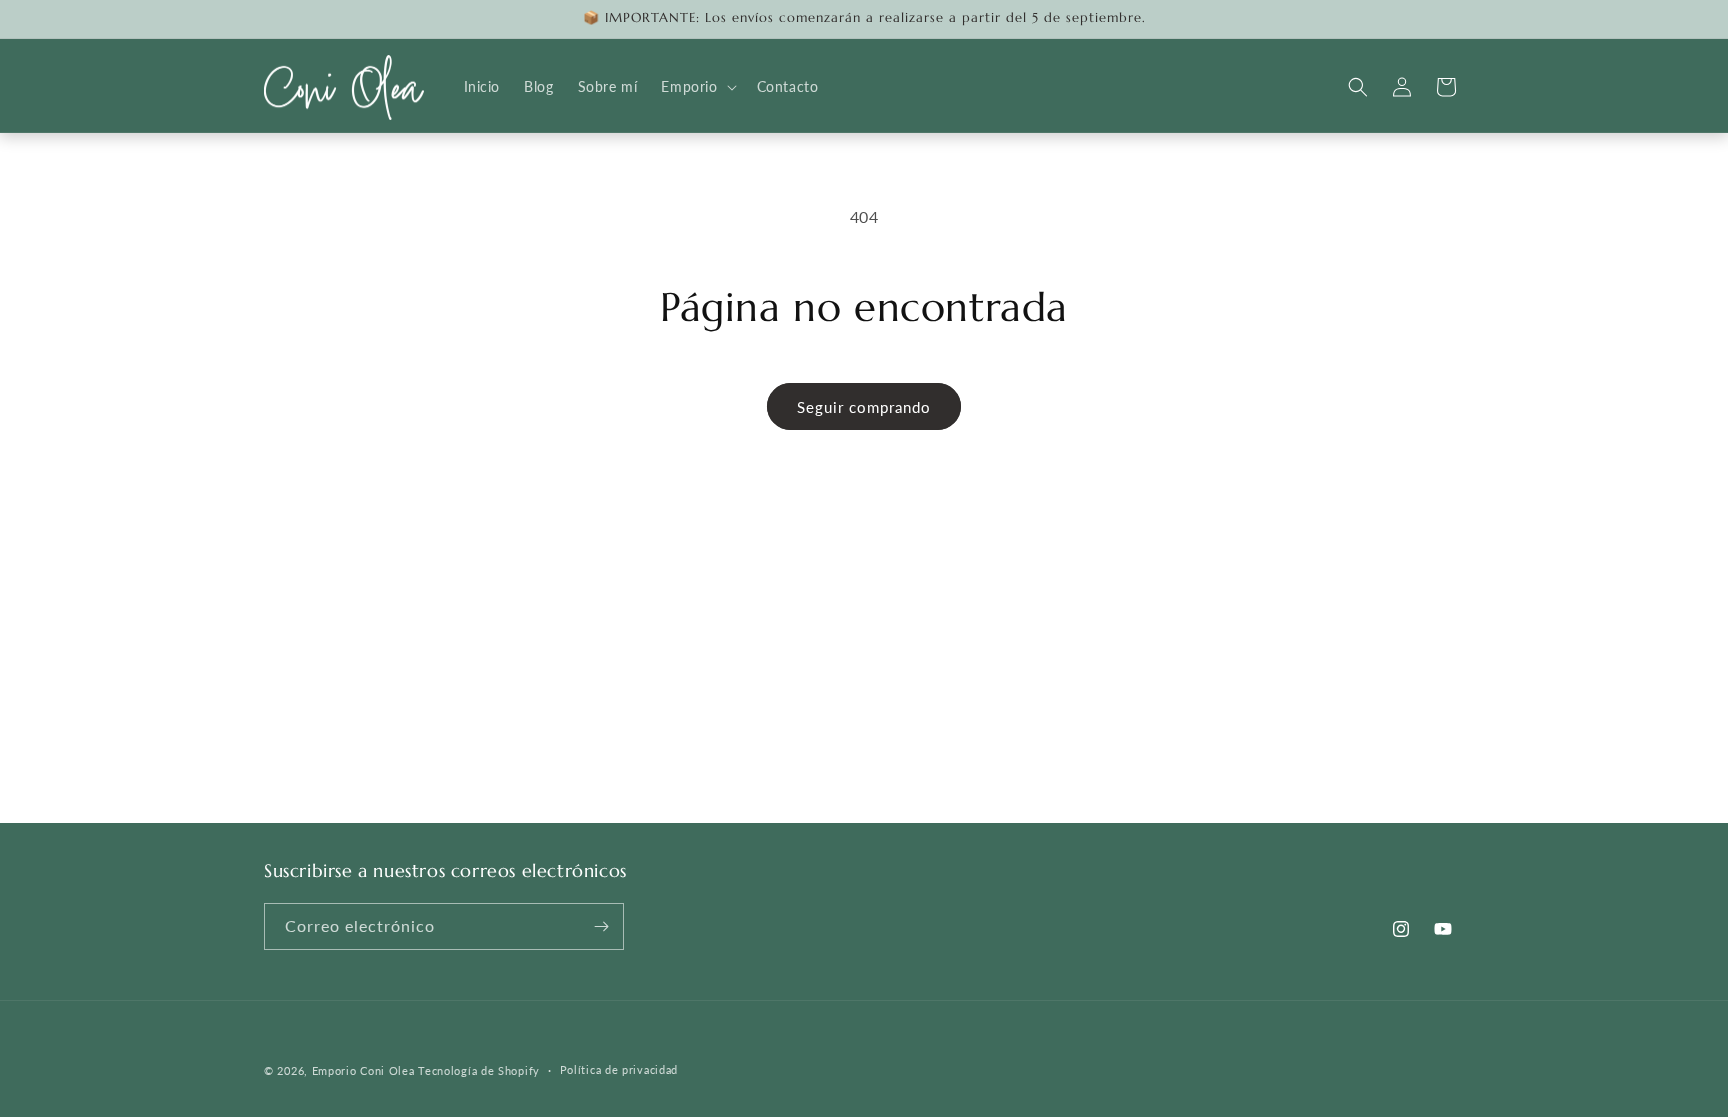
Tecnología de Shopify (479, 1070)
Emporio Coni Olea (363, 1070)
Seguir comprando (864, 407)
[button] (696, 87)
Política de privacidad (619, 1069)
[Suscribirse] (601, 926)
